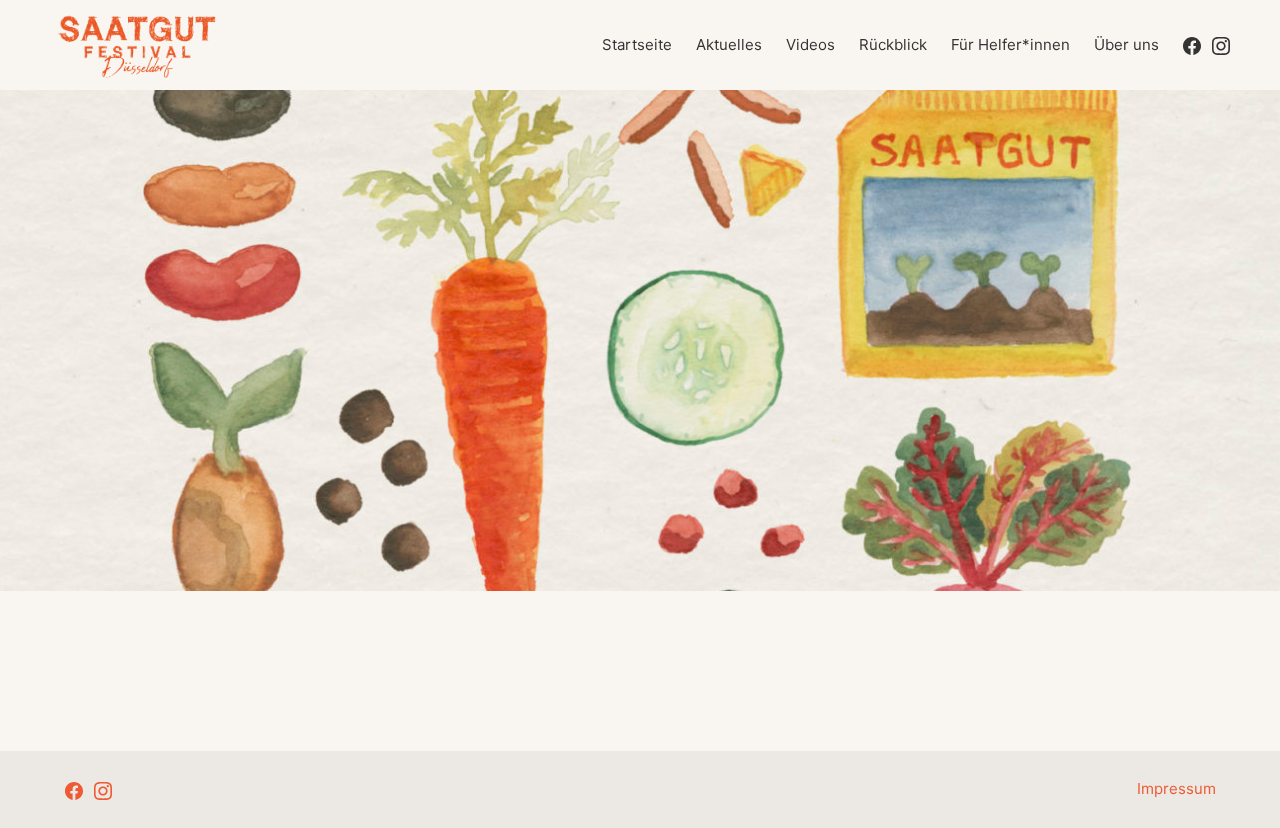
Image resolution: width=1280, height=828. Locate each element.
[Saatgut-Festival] (137, 45)
